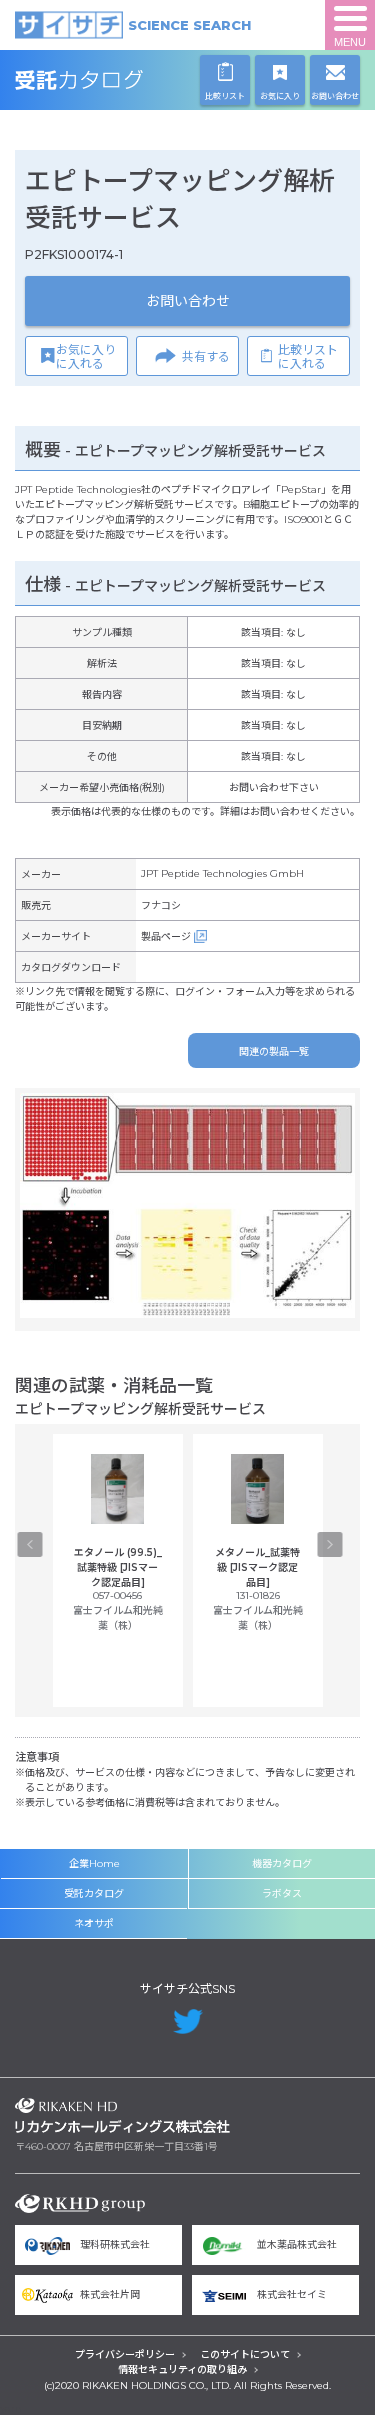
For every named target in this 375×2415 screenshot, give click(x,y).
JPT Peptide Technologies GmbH (222, 873)
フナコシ (161, 905)
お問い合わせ (188, 301)
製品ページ (166, 936)
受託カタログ (122, 80)
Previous (30, 1544)
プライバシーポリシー (125, 2354)
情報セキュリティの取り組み (182, 2369)
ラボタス (282, 1893)
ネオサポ (94, 1923)
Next (330, 1544)
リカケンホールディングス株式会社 (122, 2115)
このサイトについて (245, 2354)
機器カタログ (282, 1863)
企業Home (94, 1863)
